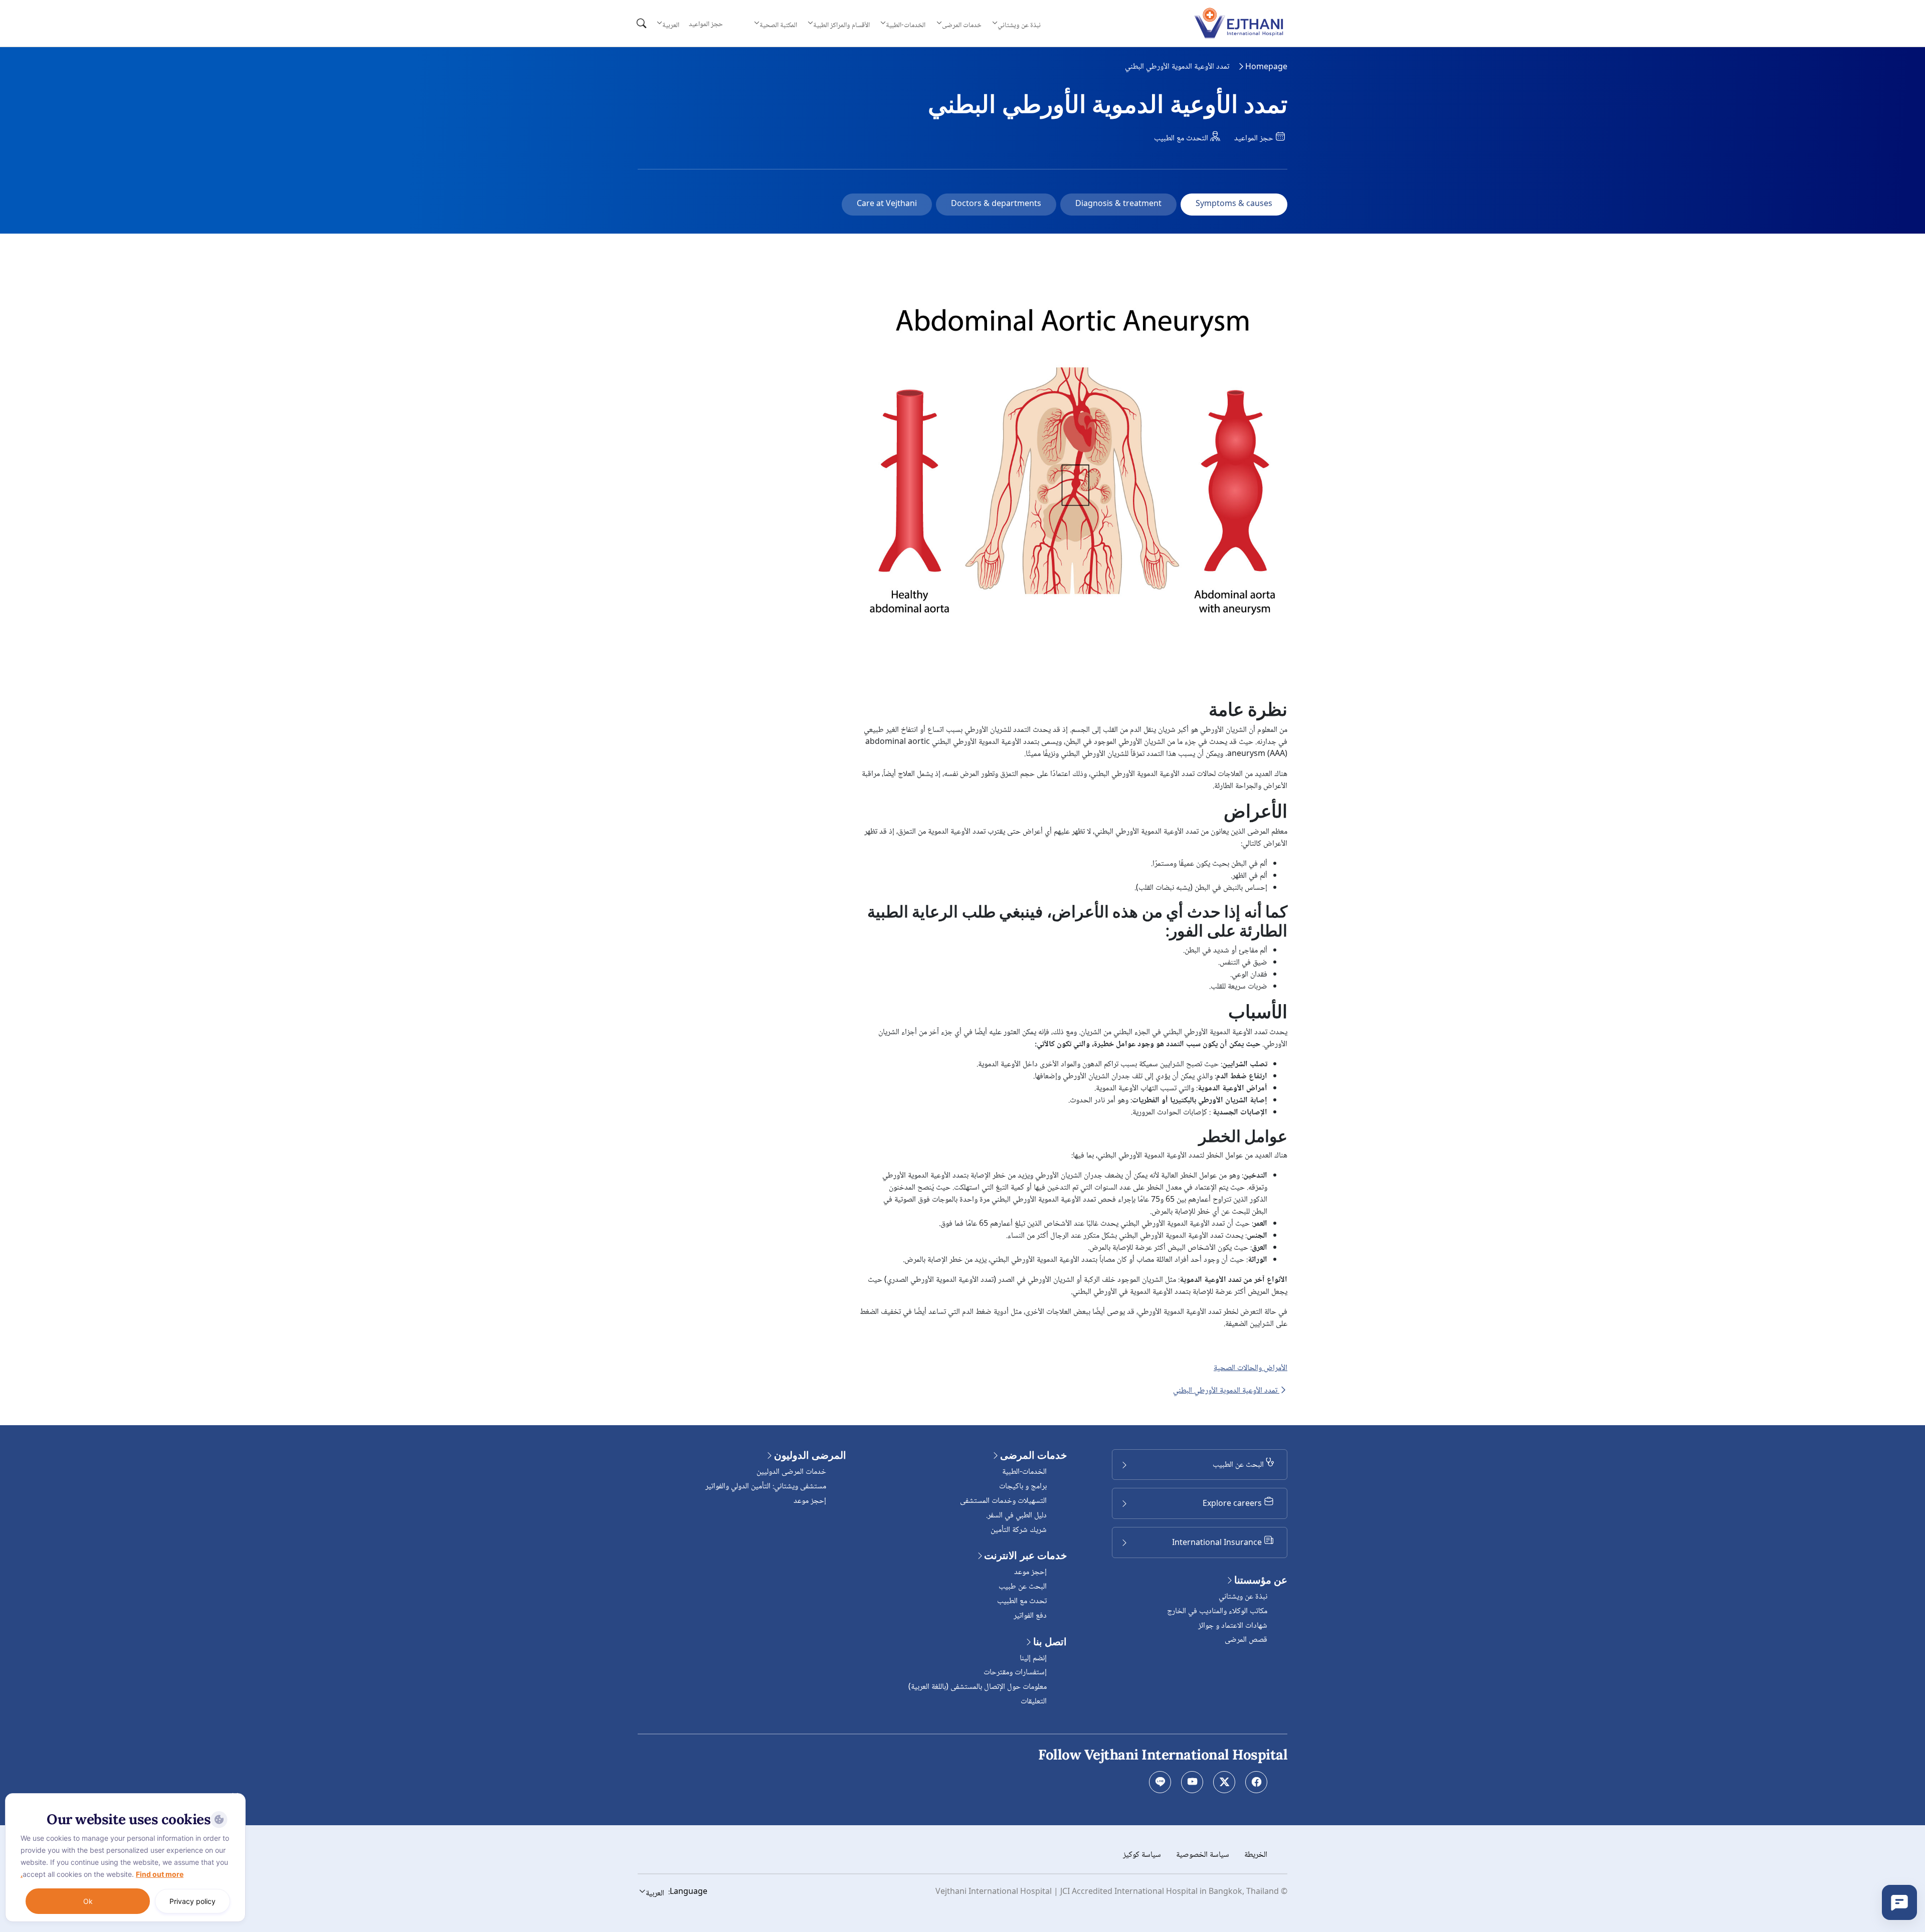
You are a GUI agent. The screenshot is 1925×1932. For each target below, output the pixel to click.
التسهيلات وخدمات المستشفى (1003, 1501)
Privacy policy (192, 1901)
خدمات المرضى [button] (962, 25)
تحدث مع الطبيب (1022, 1601)
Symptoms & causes (1234, 204)
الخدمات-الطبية (1024, 1472)
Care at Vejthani (887, 204)
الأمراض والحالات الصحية (1250, 1369)
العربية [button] (671, 25)
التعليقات (1034, 1702)
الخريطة (1256, 1855)
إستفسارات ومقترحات (1015, 1673)
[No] (236, 1796)
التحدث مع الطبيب (1182, 139)
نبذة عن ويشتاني (1243, 1597)
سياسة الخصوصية (1203, 1855)
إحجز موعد (1030, 1572)
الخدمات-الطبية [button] (906, 25)
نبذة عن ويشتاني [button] (1019, 25)
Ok (88, 1901)
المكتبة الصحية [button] (778, 25)
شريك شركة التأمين (1019, 1530)
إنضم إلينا (1033, 1659)
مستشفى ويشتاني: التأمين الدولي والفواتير (766, 1487)
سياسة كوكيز (1142, 1855)
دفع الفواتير (1030, 1616)
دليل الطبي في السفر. (1016, 1516)
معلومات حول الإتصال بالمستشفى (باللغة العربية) (978, 1687)
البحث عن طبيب (1023, 1587)
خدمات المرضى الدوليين (791, 1472)
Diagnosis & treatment (1118, 204)
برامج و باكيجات (1023, 1487)
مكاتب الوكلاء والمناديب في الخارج (1217, 1611)
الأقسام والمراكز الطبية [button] (841, 25)
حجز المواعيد (706, 25)
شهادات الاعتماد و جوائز (1233, 1626)
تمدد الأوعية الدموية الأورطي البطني (1226, 1391)
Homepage (1266, 67)
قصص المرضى (1246, 1640)
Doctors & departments (996, 204)
